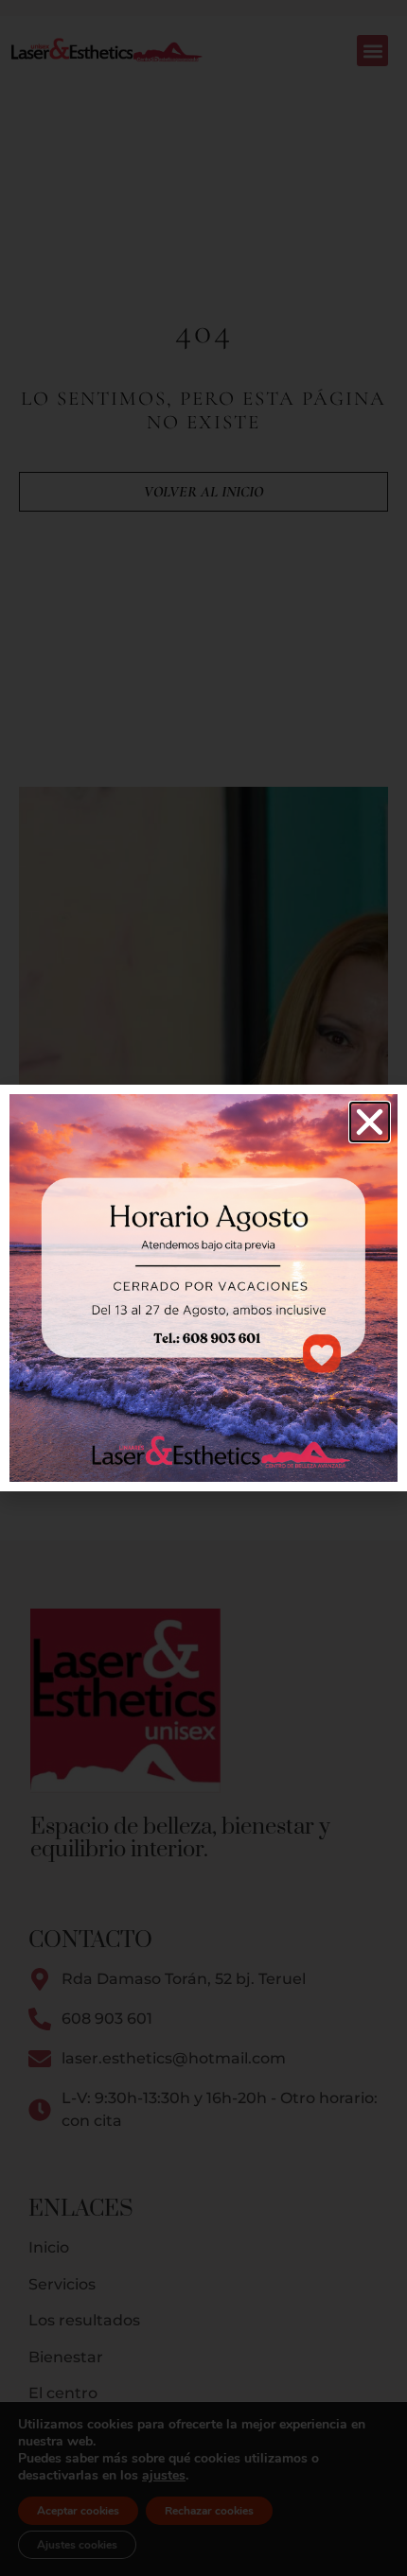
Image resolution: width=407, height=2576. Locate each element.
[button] (370, 1122)
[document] (203, 1288)
